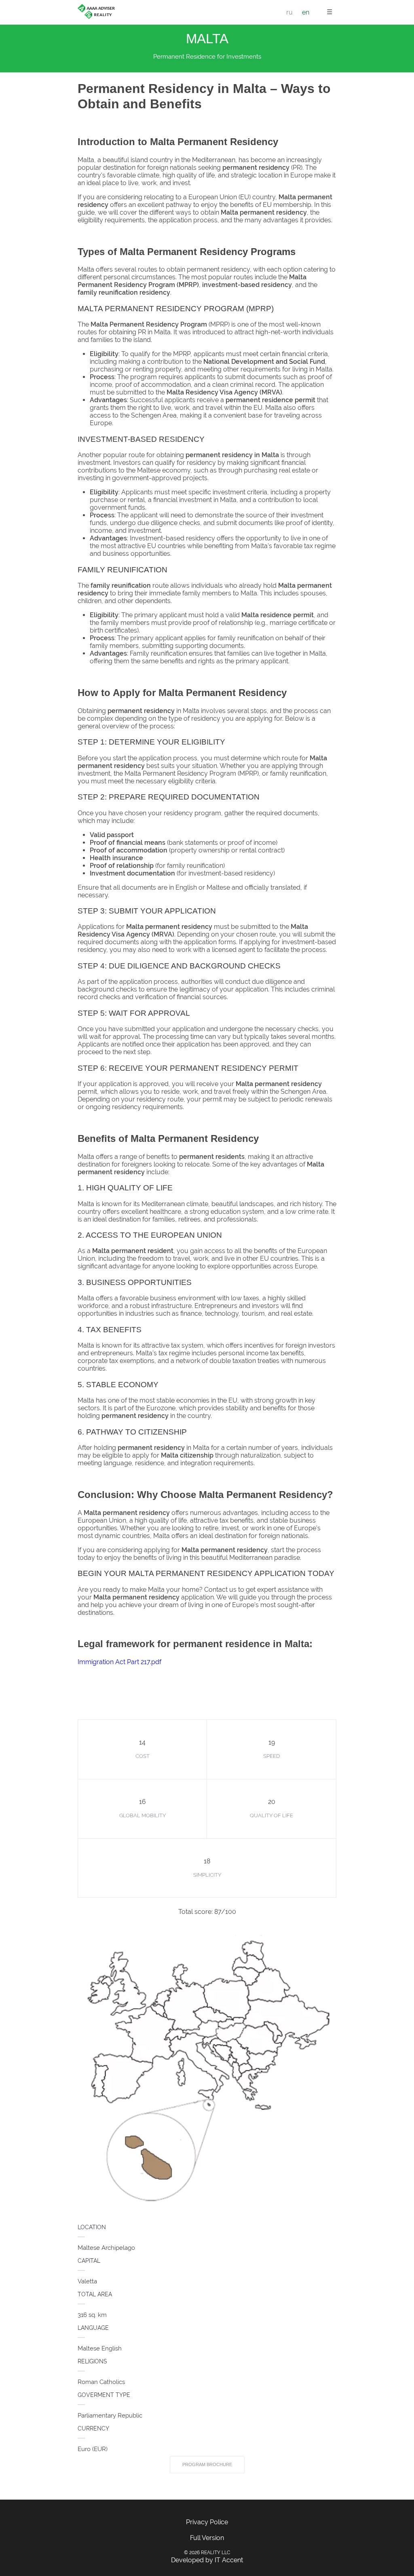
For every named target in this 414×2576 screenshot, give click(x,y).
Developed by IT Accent (207, 2560)
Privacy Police (207, 2522)
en (306, 12)
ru (289, 12)
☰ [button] (330, 12)
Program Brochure (207, 2464)
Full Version (207, 2538)
